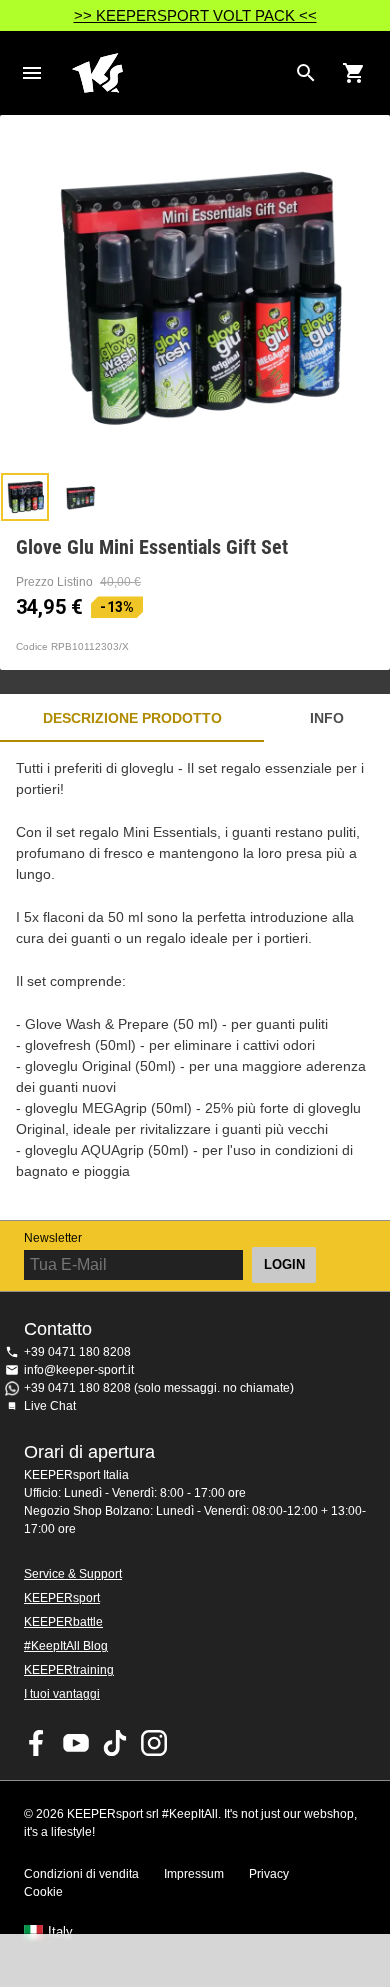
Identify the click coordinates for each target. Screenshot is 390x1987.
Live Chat (50, 1406)
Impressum (194, 1874)
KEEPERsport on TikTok (115, 1743)
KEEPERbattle (63, 1622)
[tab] (25, 497)
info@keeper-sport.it (79, 1370)
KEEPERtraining (69, 1670)
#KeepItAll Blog (66, 1646)
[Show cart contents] (354, 73)
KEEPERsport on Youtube (76, 1743)
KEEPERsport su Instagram (154, 1743)
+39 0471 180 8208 (77, 1352)
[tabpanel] (195, 981)
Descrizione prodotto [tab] (132, 718)
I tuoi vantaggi (62, 1694)
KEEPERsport (62, 1598)
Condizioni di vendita (81, 1874)
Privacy (269, 1874)
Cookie (43, 1892)
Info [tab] (327, 718)
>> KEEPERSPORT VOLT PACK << (195, 15)
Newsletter (53, 1238)
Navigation (32, 73)
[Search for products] (306, 73)
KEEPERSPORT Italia (179, 73)
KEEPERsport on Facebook (37, 1743)
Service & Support (73, 1574)
